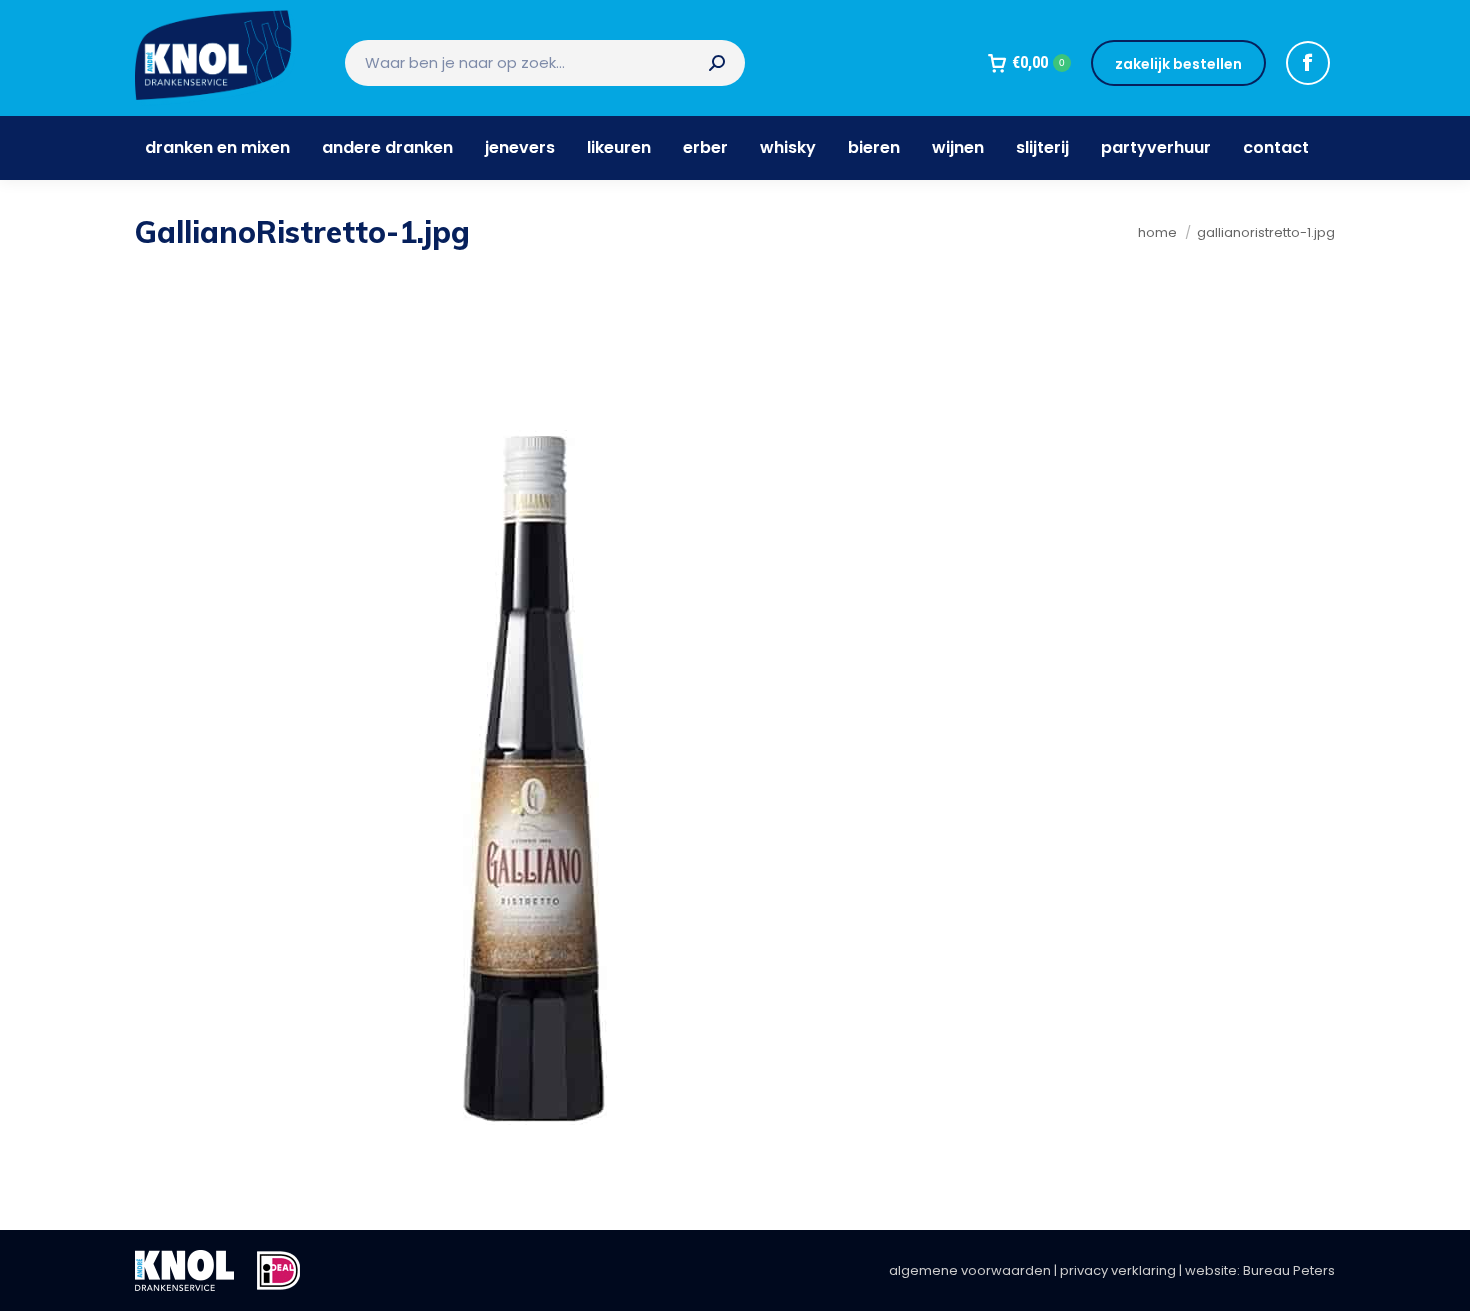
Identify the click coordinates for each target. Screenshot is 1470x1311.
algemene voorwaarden (970, 1270)
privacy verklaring (1118, 1270)
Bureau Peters (1289, 1270)
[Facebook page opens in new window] (1308, 63)
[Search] (717, 63)
